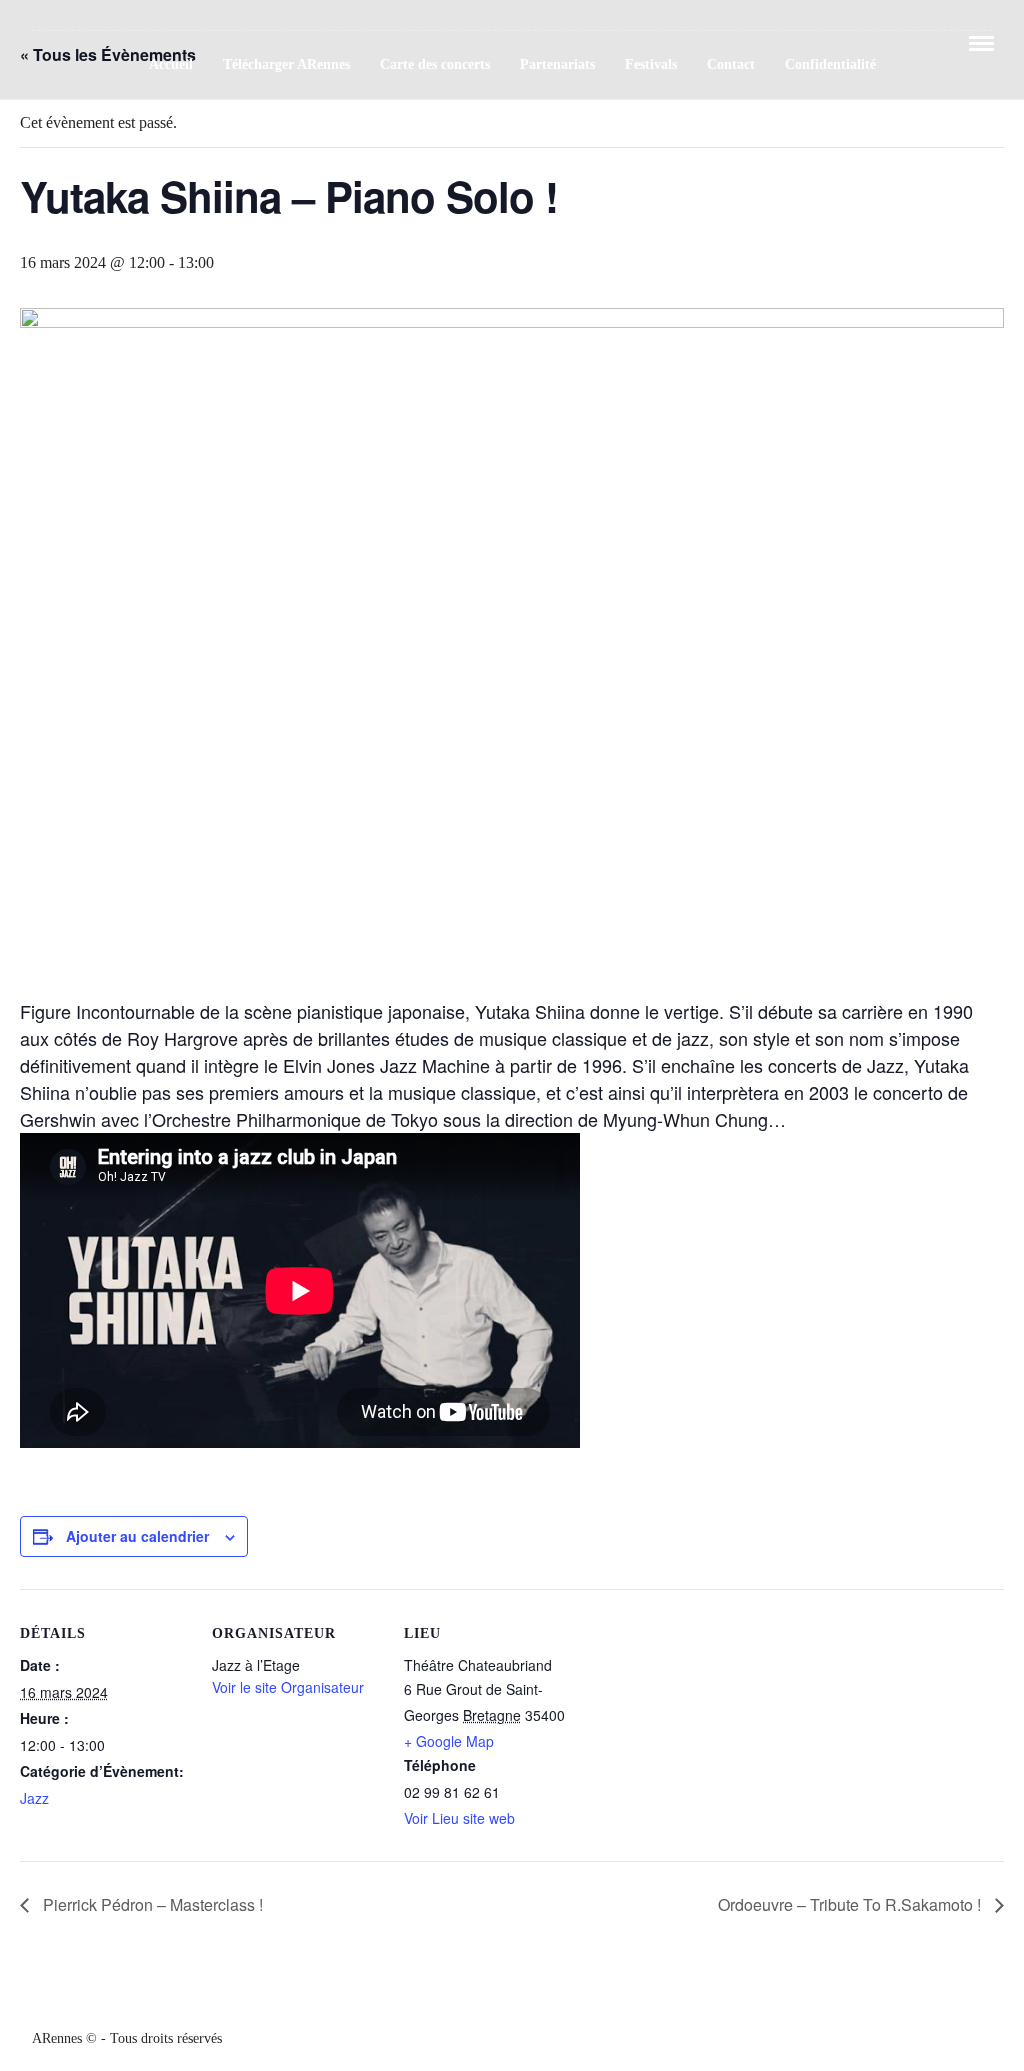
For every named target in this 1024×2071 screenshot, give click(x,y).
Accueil (171, 64)
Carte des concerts (435, 64)
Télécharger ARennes (286, 64)
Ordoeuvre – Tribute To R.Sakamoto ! (851, 1904)
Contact (731, 64)
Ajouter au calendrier (137, 1536)
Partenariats (557, 64)
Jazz (34, 1798)
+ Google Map (449, 1741)
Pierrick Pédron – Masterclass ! (151, 1904)
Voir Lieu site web (459, 1818)
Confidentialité (830, 64)
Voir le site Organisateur (288, 1687)
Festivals (651, 64)
